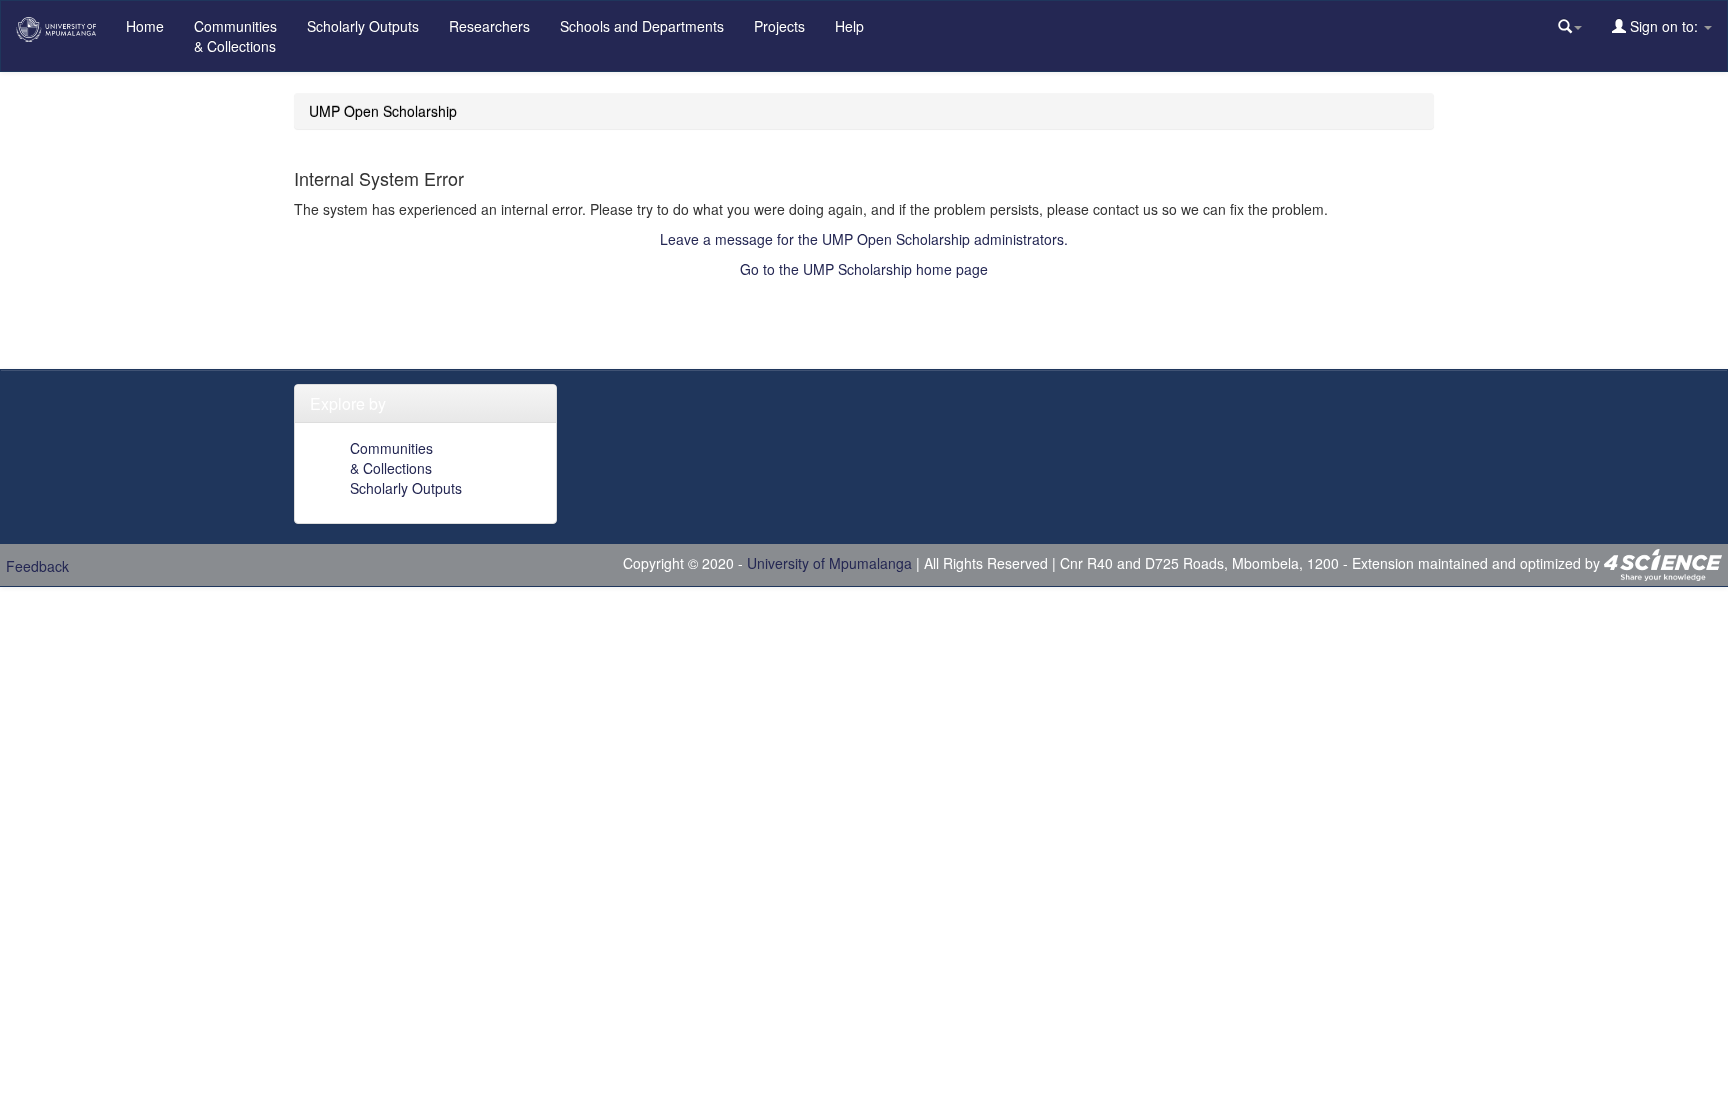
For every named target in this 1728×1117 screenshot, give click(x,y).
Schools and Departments (642, 26)
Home (145, 26)
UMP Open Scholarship (383, 111)
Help (849, 26)
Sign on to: (1664, 26)
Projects (779, 26)
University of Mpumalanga (829, 563)
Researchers (489, 26)
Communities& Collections (235, 36)
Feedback (37, 566)
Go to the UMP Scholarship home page (864, 269)
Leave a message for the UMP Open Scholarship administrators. (864, 239)
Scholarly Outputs (363, 26)
